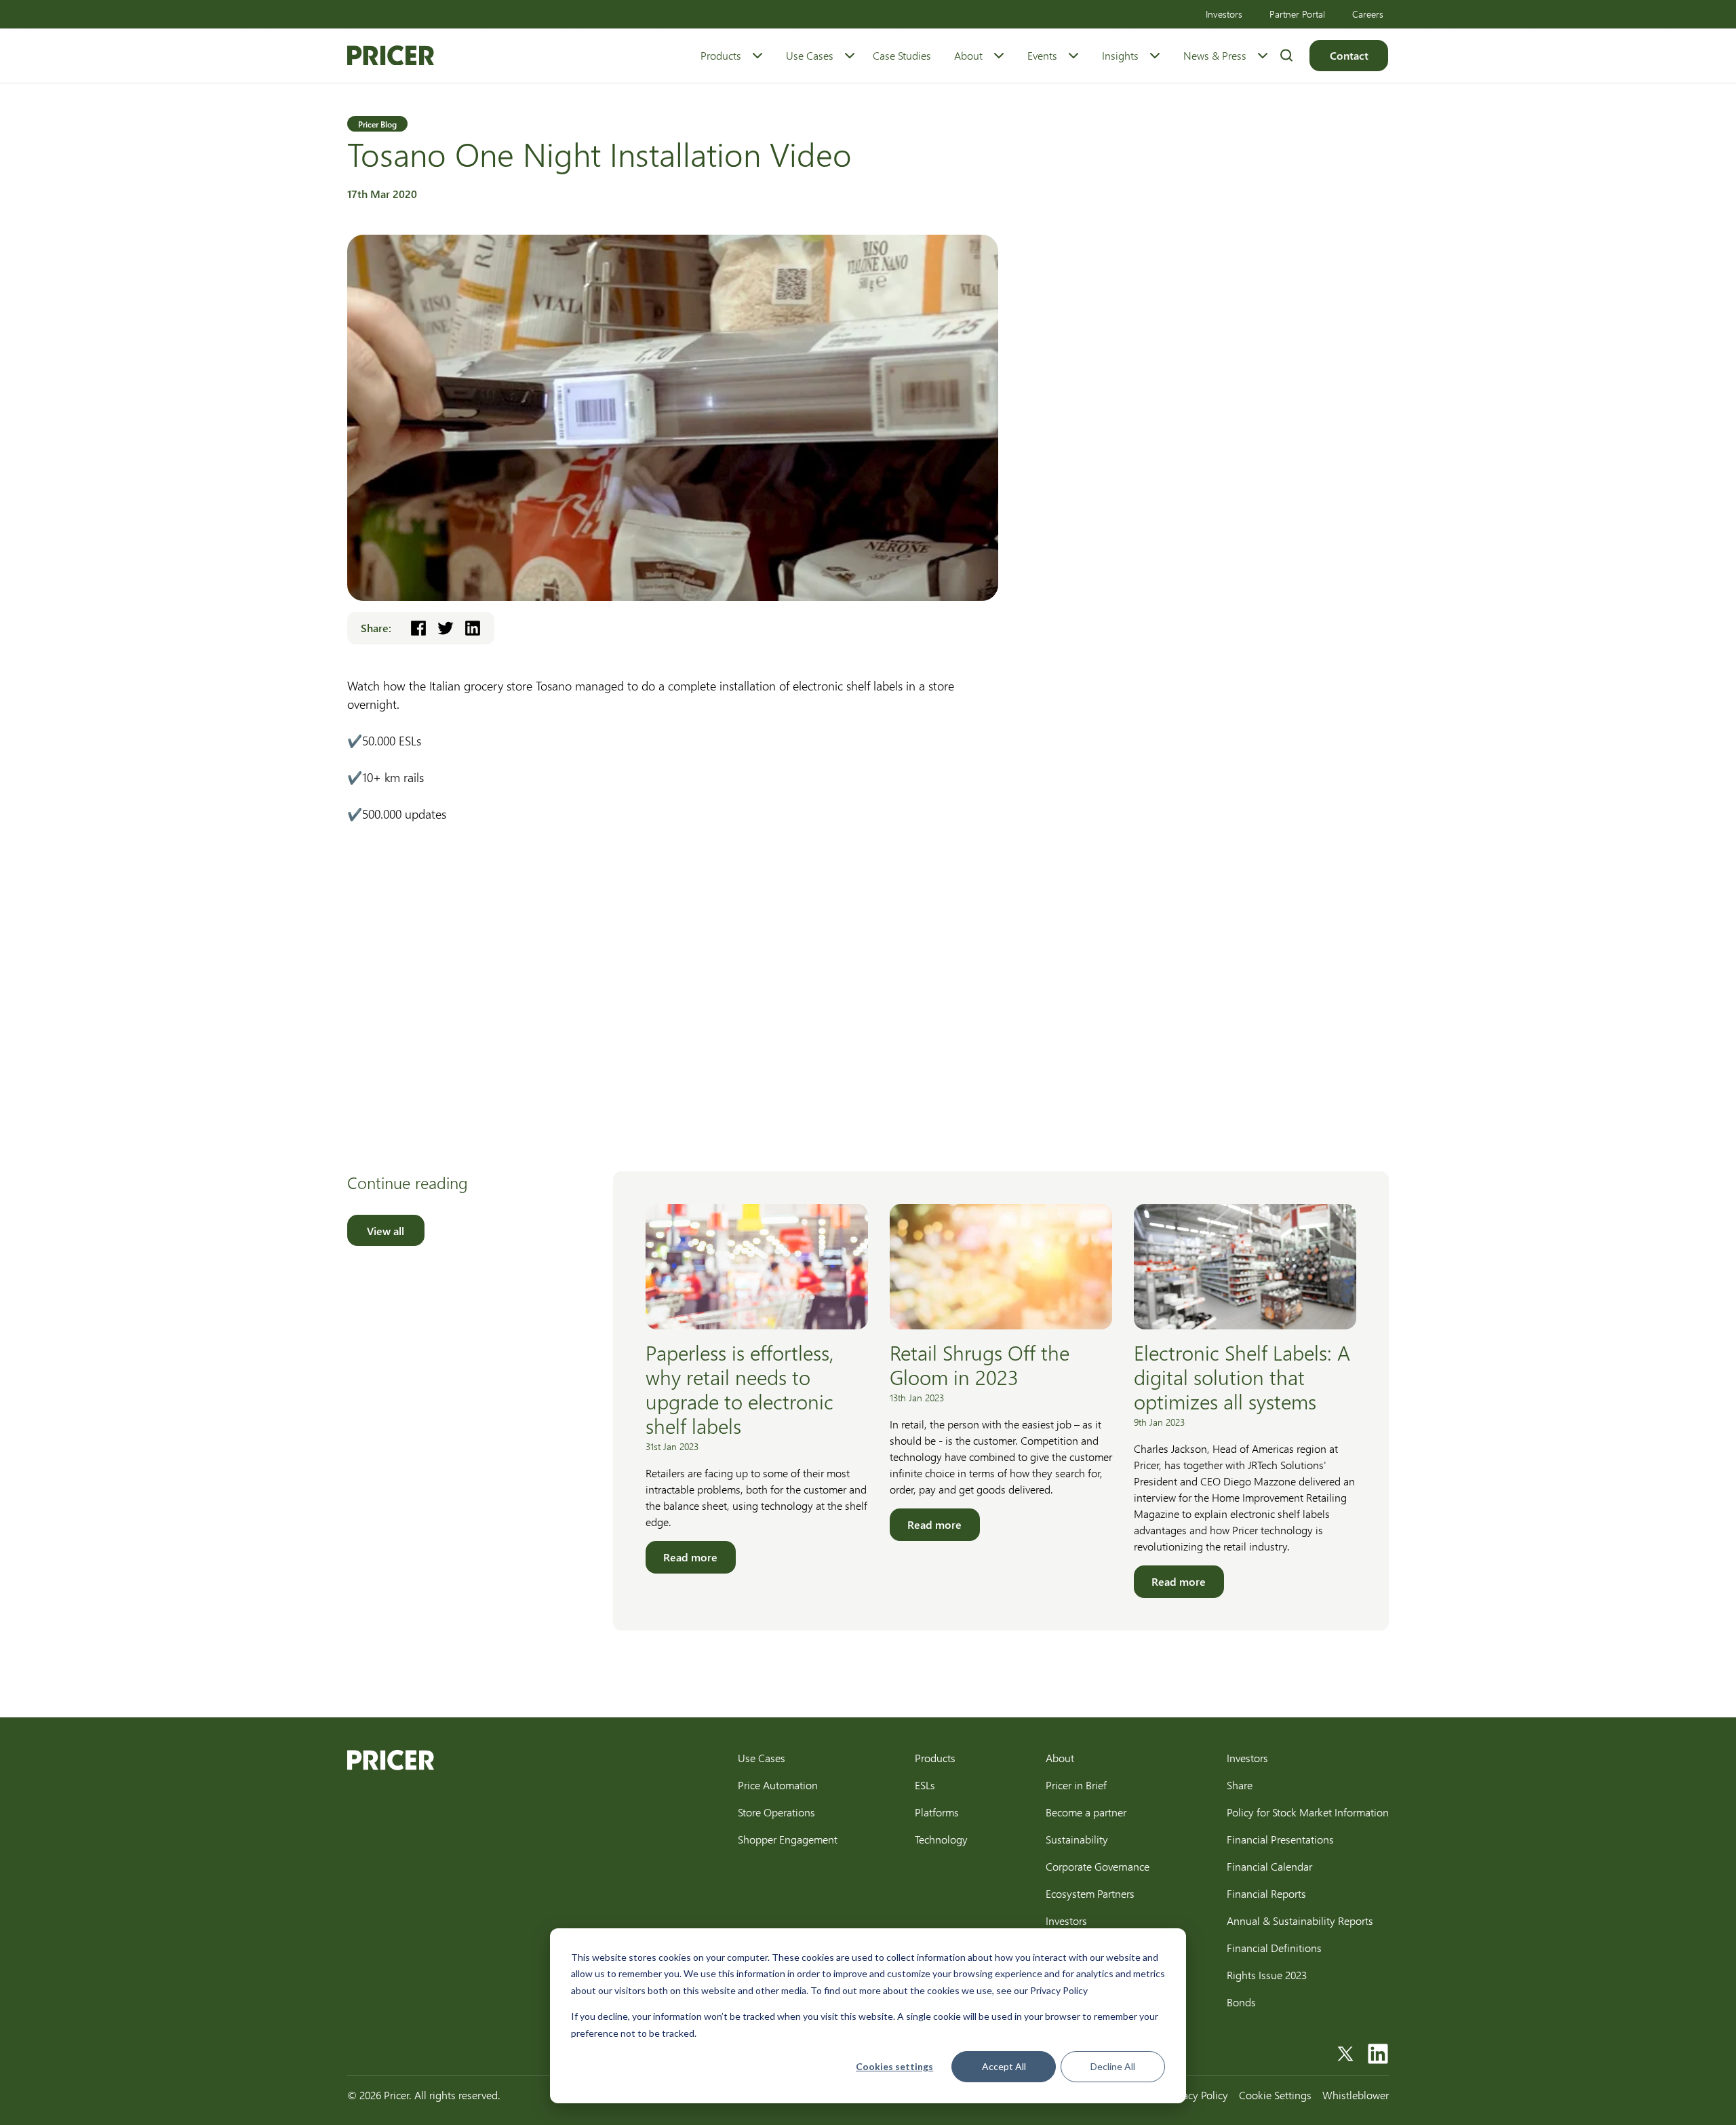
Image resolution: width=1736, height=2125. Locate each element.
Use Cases (810, 55)
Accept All (1004, 2066)
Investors (1224, 14)
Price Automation (778, 1785)
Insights (1120, 55)
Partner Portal (1297, 14)
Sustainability (1077, 1839)
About (968, 55)
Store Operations (776, 1812)
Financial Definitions (1274, 1948)
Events (1042, 55)
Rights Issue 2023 (1267, 1975)
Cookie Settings (1275, 2095)
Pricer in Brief (1076, 1785)
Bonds (1241, 2002)
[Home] (391, 56)
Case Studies (902, 55)
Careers (1368, 14)
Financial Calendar (1269, 1866)
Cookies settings (894, 2066)
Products (721, 55)
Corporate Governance (1098, 1866)
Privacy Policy (1197, 2095)
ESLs (925, 1785)
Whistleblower (1356, 2095)
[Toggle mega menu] (757, 56)
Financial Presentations (1280, 1839)
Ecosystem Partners (1090, 1893)
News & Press (1215, 55)
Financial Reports (1266, 1893)
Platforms (937, 1812)
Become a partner (1086, 1812)
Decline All (1113, 2066)
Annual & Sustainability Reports (1300, 1921)
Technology (941, 1839)
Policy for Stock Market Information (1308, 1812)
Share (1240, 1785)
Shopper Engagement (788, 1839)
